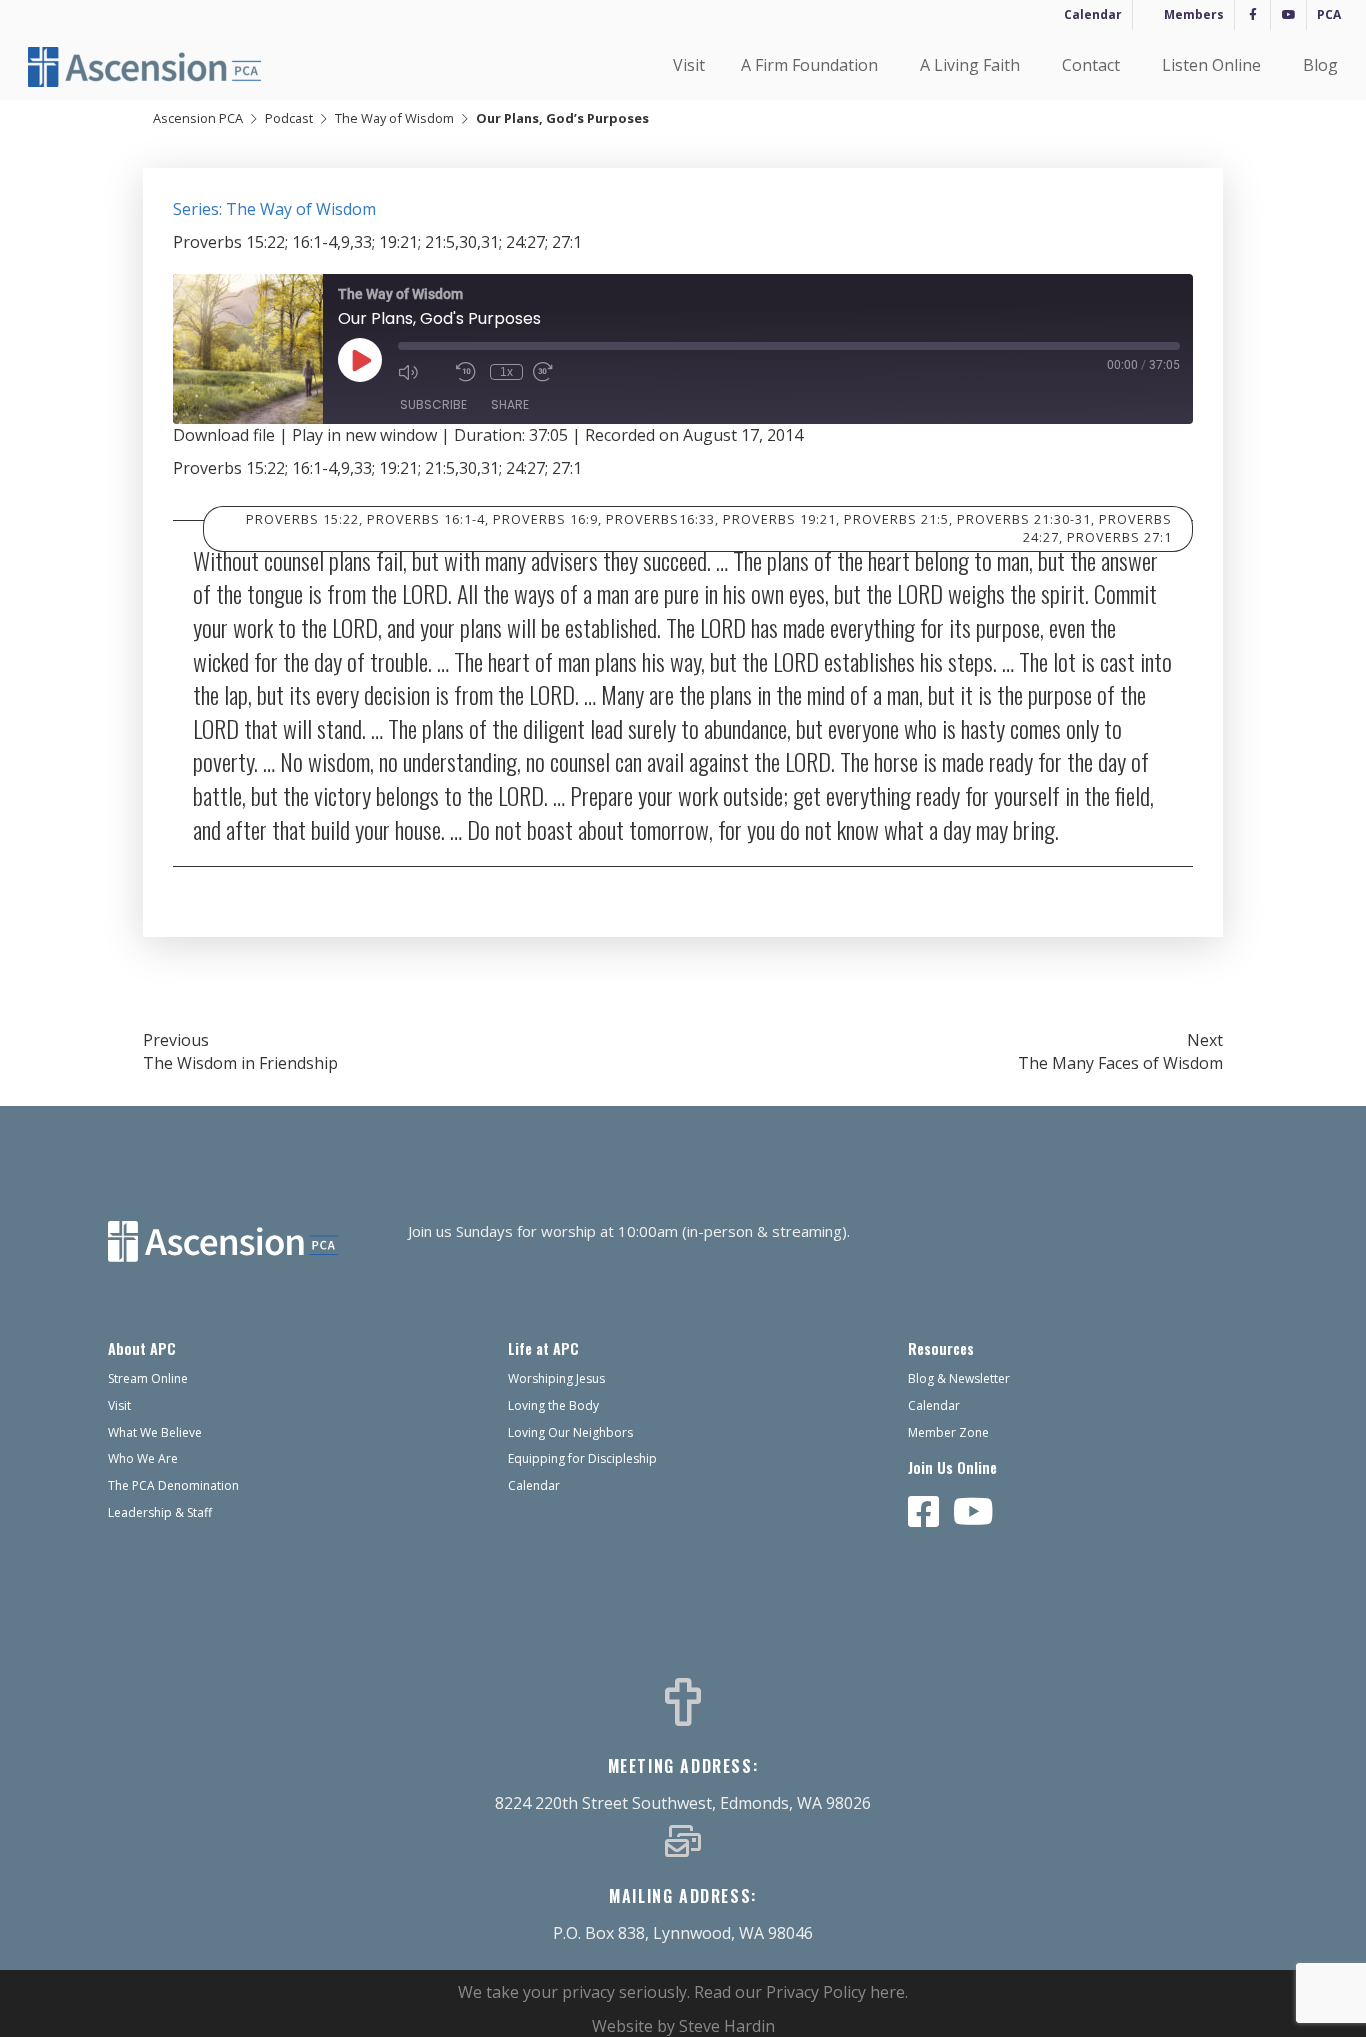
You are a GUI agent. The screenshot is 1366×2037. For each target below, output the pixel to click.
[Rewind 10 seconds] (468, 372)
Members (1194, 14)
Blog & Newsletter (959, 1378)
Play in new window (364, 435)
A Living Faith (970, 65)
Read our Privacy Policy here (799, 1992)
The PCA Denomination (173, 1485)
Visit (689, 65)
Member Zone (948, 1432)
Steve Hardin (727, 2026)
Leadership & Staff (160, 1512)
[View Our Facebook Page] (924, 1513)
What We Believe (155, 1432)
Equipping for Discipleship (582, 1458)
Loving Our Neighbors (570, 1432)
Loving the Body (553, 1405)
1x (506, 372)
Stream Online (148, 1378)
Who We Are (143, 1458)
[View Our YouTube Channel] (973, 1513)
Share (510, 404)
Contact (1091, 65)
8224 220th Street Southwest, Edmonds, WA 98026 (683, 1803)
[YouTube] (1288, 15)
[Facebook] (1252, 15)
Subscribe (433, 404)
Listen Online (1211, 65)
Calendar (1093, 14)
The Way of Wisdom (394, 118)
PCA (1329, 14)
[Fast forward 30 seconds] (557, 372)
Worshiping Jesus (556, 1378)
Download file (224, 435)
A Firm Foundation (809, 65)
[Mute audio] (422, 372)
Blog (1320, 65)
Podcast (289, 118)
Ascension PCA (198, 118)
